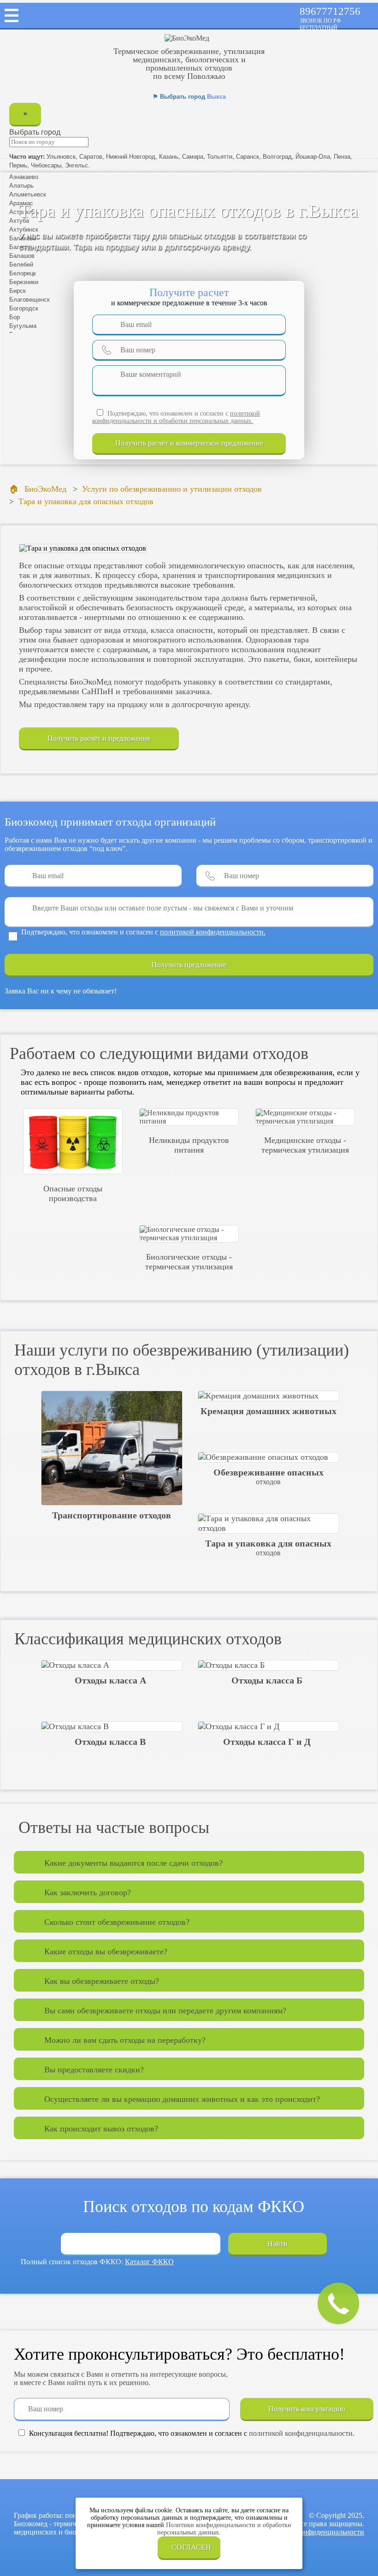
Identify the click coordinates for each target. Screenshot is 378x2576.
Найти (278, 2244)
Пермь (18, 165)
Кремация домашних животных (269, 1411)
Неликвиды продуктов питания (189, 1145)
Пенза (342, 156)
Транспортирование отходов (112, 1515)
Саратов (91, 156)
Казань (169, 156)
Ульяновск (61, 156)
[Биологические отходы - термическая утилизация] (189, 1234)
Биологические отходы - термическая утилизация (189, 1262)
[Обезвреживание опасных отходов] (268, 1457)
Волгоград (277, 156)
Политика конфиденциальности (314, 2532)
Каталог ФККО (149, 2262)
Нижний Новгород (131, 156)
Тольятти (220, 156)
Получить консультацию (307, 2409)
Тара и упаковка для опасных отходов (268, 1547)
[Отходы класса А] (112, 1665)
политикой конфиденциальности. (213, 932)
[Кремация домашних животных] (268, 1396)
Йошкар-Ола (313, 156)
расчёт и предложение (189, 443)
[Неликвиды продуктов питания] (189, 1117)
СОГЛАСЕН (191, 2547)
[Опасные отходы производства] (73, 1141)
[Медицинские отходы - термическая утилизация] (305, 1117)
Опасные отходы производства (73, 1193)
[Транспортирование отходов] (112, 1448)
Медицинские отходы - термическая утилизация (305, 1145)
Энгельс (77, 165)
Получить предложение (189, 965)
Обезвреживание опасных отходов (269, 1476)
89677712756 (330, 11)
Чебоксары (46, 165)
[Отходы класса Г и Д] (268, 1727)
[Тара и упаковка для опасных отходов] (268, 1523)
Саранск (248, 156)
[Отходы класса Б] (268, 1665)
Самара (193, 156)
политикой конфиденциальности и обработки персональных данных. (176, 417)
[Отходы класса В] (112, 1727)
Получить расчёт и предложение (99, 738)
